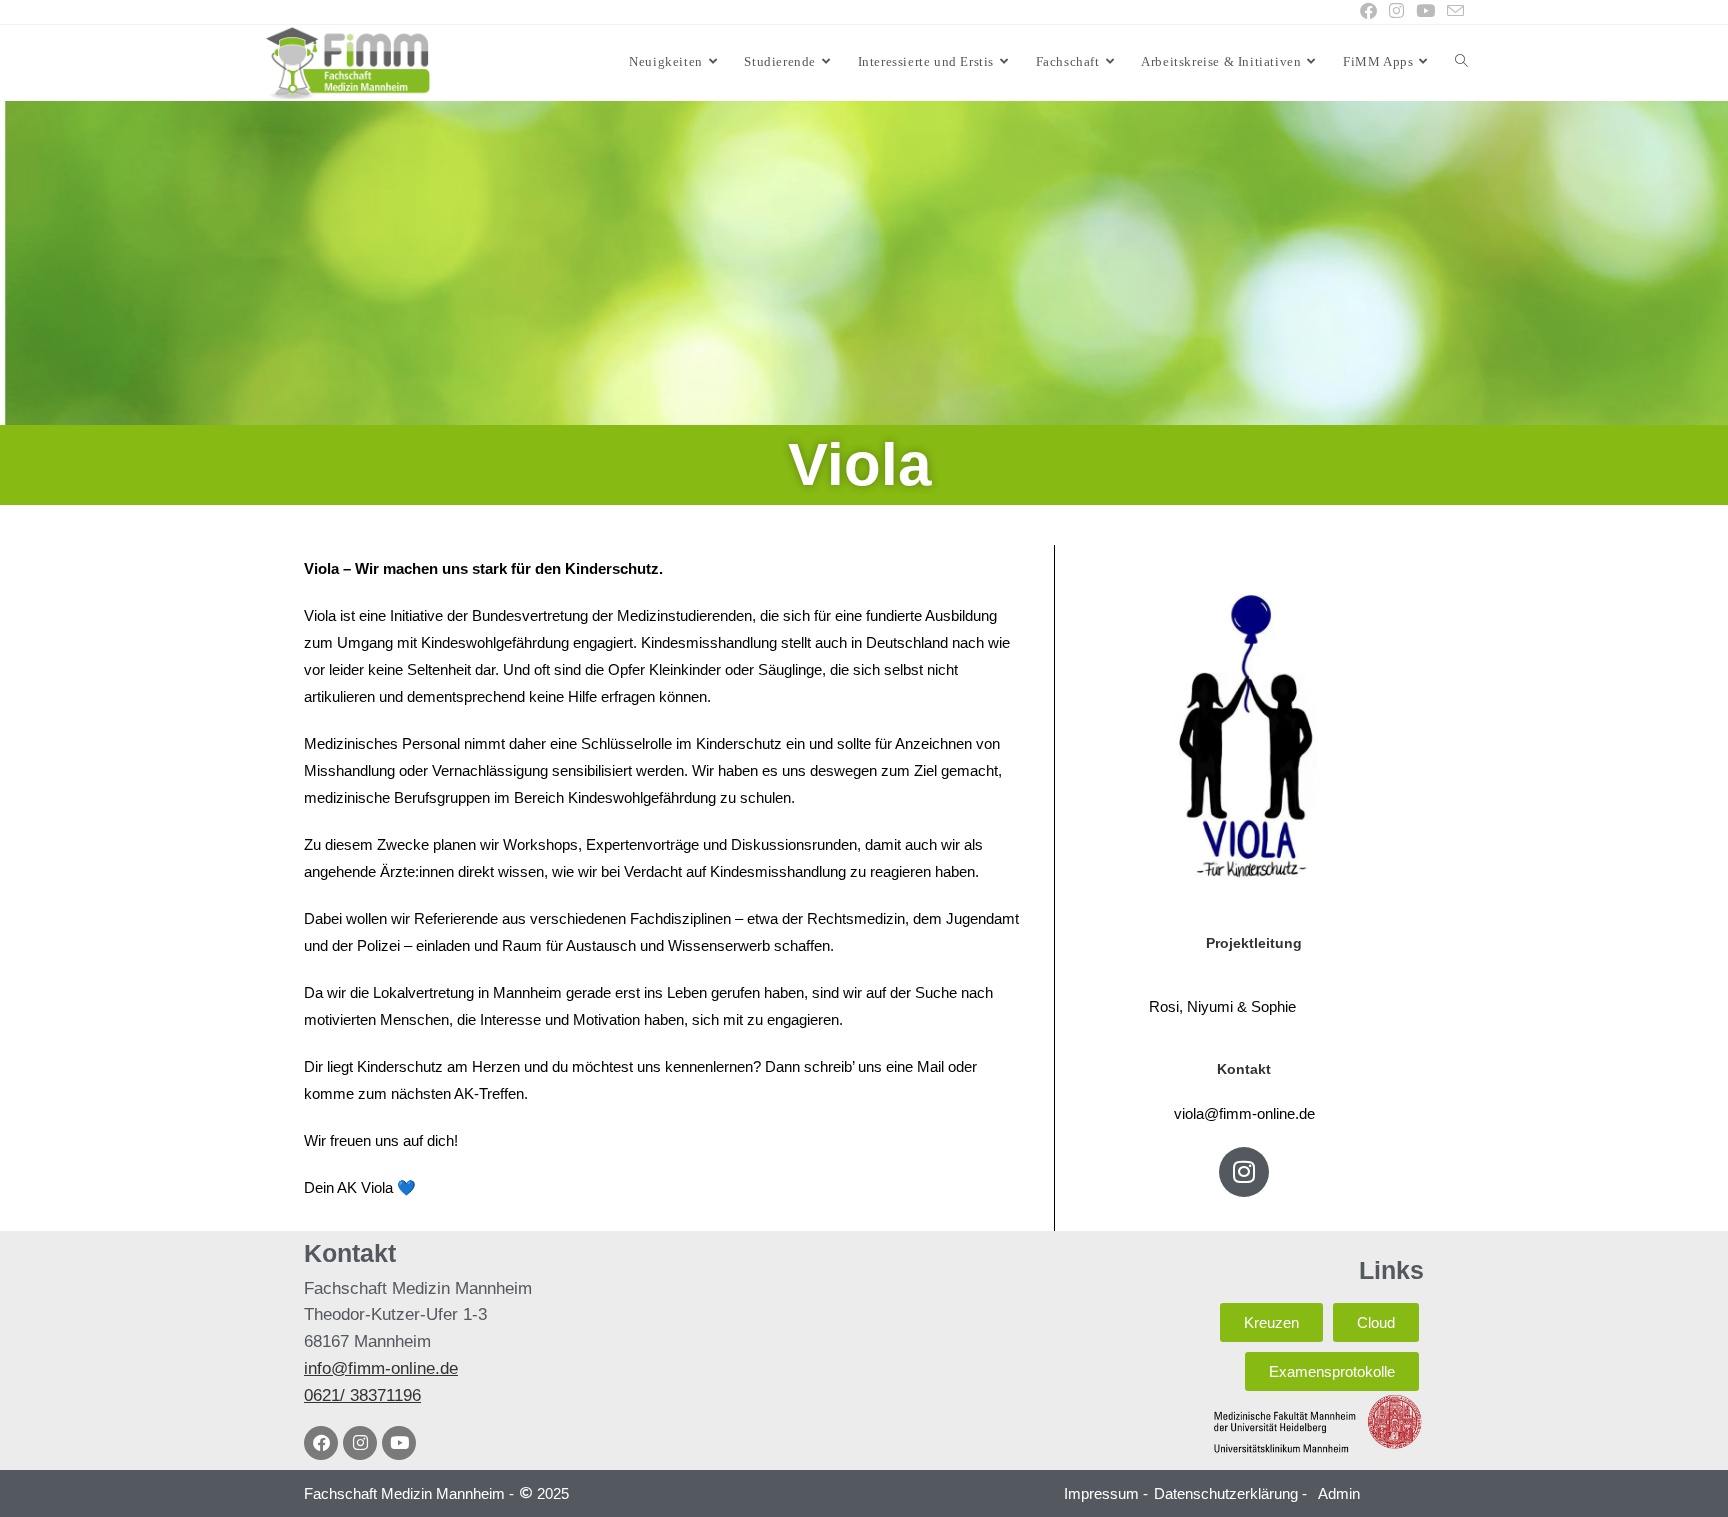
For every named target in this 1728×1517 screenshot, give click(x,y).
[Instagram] (1244, 1172)
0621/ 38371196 (362, 1395)
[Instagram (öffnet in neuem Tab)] (1396, 12)
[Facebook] (321, 1443)
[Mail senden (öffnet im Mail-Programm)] (1452, 12)
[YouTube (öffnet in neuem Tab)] (1425, 12)
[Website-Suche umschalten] (1461, 62)
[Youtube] (399, 1443)
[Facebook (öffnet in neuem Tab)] (1368, 12)
